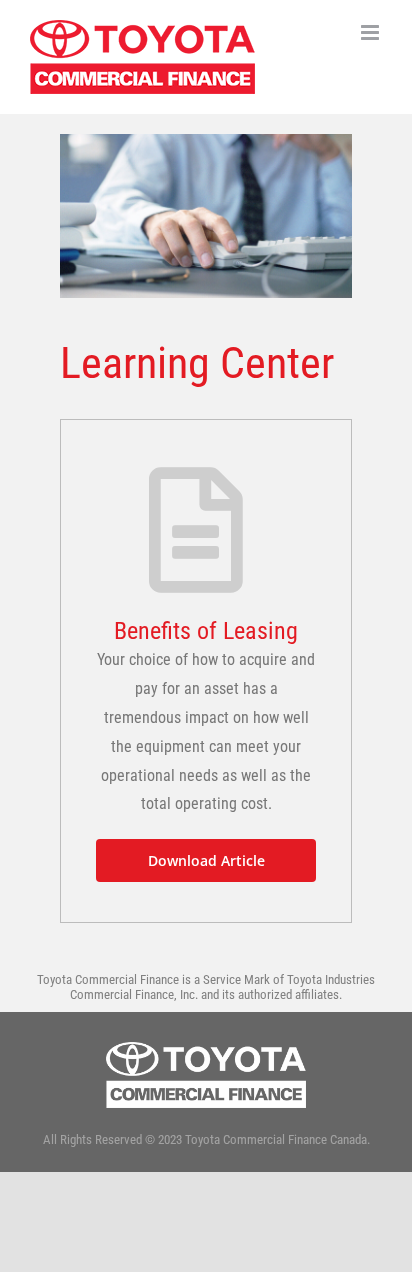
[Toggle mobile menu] (371, 32)
